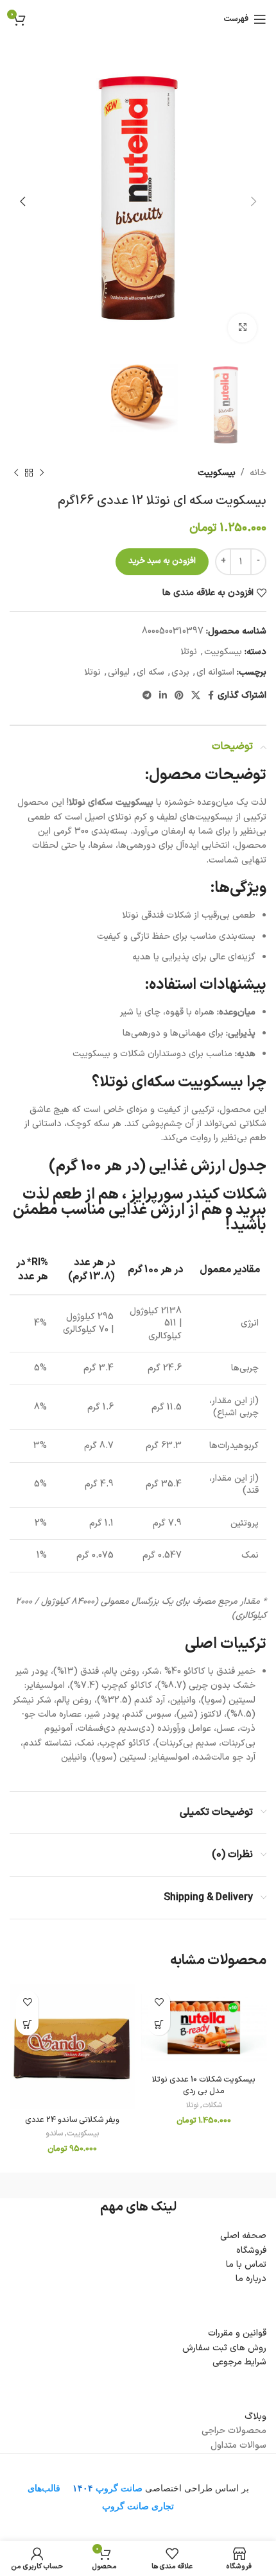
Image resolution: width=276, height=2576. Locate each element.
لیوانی (119, 672)
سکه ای (151, 672)
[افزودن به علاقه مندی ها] (159, 2002)
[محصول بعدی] (16, 473)
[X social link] (196, 696)
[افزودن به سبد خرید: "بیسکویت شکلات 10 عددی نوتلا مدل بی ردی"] (159, 2024)
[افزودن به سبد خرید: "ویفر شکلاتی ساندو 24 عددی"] (27, 2024)
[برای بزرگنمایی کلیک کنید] (242, 328)
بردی (180, 672)
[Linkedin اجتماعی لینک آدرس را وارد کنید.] (163, 696)
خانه (258, 473)
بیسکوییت (217, 473)
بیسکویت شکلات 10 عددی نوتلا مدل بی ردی (204, 2085)
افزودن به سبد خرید (162, 561)
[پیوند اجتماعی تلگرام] (147, 696)
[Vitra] (202, 2185)
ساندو (54, 2134)
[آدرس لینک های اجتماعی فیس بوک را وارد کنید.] (211, 696)
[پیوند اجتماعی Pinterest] (179, 696)
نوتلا (189, 652)
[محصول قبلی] (42, 473)
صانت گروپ (119, 2488)
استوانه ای (215, 672)
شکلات (212, 2106)
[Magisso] (74, 2185)
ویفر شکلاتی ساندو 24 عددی (72, 2120)
